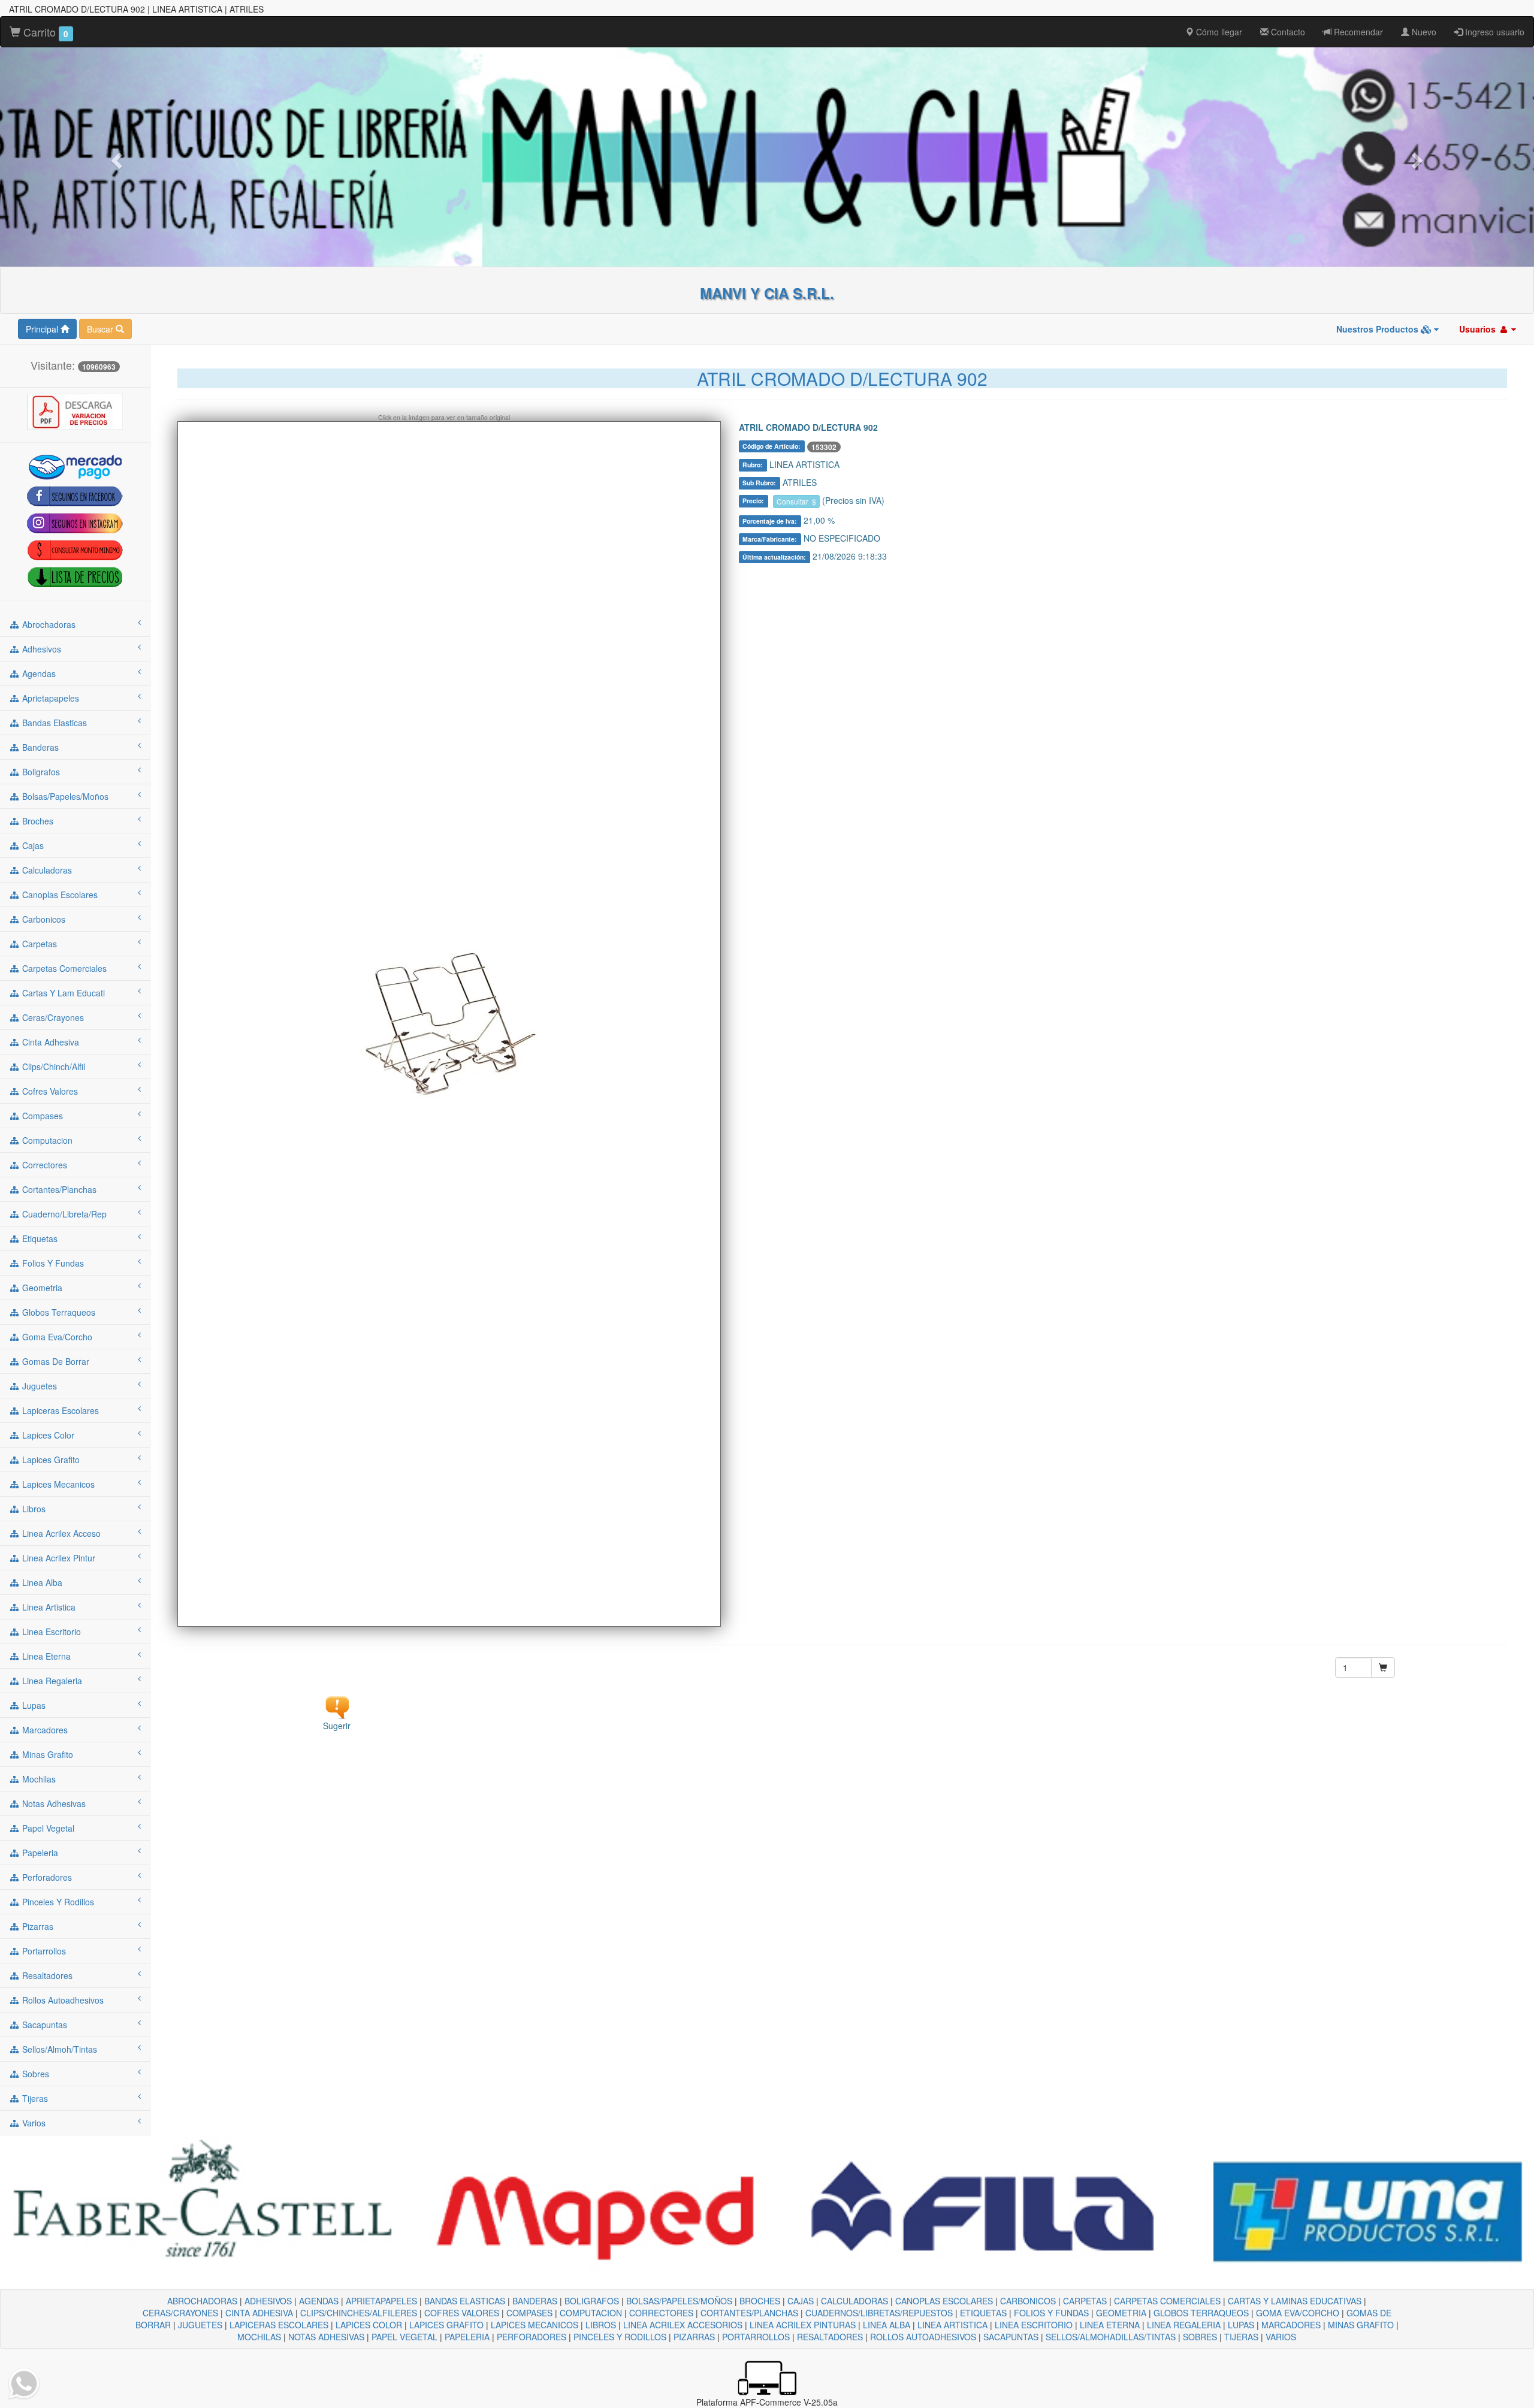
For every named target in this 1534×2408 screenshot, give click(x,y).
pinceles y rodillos (57, 1902)
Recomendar (1357, 32)
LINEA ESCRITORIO (1034, 2325)
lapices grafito (50, 1460)
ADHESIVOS (268, 2301)
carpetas (38, 944)
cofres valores (49, 1091)
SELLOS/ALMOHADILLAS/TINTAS (1111, 2337)
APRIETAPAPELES (381, 2301)
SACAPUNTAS (1011, 2337)
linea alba (41, 1582)
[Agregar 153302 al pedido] (1383, 1667)
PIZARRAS (694, 2337)
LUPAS (1241, 2325)
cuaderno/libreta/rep (63, 1214)
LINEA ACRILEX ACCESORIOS (683, 2325)
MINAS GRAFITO (1361, 2325)
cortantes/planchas (58, 1189)
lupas (33, 1705)
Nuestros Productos (1379, 329)
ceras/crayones (52, 1017)
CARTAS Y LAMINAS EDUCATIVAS (1295, 2301)
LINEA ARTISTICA (952, 2325)
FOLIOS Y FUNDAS (1051, 2313)
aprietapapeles (49, 698)
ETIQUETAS (983, 2313)
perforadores (46, 1877)
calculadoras (46, 870)
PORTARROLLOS (756, 2337)
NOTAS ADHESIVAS (326, 2337)
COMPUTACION (591, 2313)
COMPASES (529, 2313)
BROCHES (760, 2301)
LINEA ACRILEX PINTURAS (803, 2325)
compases (41, 1116)
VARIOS (1281, 2337)
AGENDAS (319, 2301)
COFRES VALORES (462, 2313)
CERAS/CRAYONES (180, 2313)
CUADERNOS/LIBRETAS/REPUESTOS (879, 2313)
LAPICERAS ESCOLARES (279, 2325)
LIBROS (601, 2325)
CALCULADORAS (854, 2301)
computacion (46, 1140)
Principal (43, 329)
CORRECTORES (661, 2313)
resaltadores (46, 1975)
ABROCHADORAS (202, 2301)
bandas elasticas (53, 723)
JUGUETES (200, 2325)
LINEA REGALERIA (1184, 2325)
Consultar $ (796, 501)
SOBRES (1200, 2337)
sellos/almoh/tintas (58, 2049)
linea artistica (48, 1607)
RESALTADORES (830, 2337)
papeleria (39, 1853)
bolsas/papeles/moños (64, 796)
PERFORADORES (532, 2337)
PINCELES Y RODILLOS (620, 2337)
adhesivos (40, 649)
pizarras (37, 1926)
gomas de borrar (55, 1361)
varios (33, 2123)
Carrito (44, 32)
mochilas (38, 1779)
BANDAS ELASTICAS (465, 2301)
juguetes (38, 1386)
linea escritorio (50, 1631)
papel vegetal (47, 1828)
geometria (41, 1288)
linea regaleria (51, 1681)
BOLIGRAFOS (592, 2301)
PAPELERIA (467, 2337)
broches (37, 821)
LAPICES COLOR (369, 2325)
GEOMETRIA (1121, 2313)
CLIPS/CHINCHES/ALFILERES (359, 2313)
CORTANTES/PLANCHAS (749, 2313)
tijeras (34, 2098)
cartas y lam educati (62, 993)
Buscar (101, 329)
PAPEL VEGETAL (404, 2337)
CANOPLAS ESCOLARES (944, 2301)
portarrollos (43, 1951)
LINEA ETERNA (1110, 2325)
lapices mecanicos (57, 1484)
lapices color (47, 1435)
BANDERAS (535, 2301)
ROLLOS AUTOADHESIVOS (923, 2337)
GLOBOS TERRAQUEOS (1201, 2313)
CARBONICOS (1028, 2301)
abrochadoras (48, 624)
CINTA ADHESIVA (259, 2313)
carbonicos (43, 919)
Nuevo (1423, 32)
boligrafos (40, 772)
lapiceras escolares (59, 1410)
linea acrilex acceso (60, 1533)
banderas (39, 747)
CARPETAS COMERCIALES (1167, 2301)
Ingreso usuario (1494, 32)
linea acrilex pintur (58, 1558)
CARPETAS (1085, 2301)
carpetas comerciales (63, 968)
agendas (38, 673)
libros (33, 1509)
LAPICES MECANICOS (535, 2325)
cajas (32, 845)
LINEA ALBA (887, 2325)
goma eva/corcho (56, 1337)
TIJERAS (1241, 2337)
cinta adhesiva (49, 1042)
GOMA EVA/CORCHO (1298, 2313)
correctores (43, 1165)
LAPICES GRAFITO (446, 2325)
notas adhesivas (53, 1803)
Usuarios (1479, 329)
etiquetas (39, 1238)
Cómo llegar (1218, 32)
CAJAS (801, 2301)
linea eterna (45, 1656)
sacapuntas (43, 2025)
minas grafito (46, 1754)
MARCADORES (1291, 2325)
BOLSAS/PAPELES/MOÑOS (679, 2301)
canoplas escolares (59, 895)
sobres (34, 2074)
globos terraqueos (58, 1312)
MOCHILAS (259, 2337)
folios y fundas (52, 1263)
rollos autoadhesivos (62, 2000)
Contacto (1287, 32)
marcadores (44, 1730)
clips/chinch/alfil (52, 1066)
